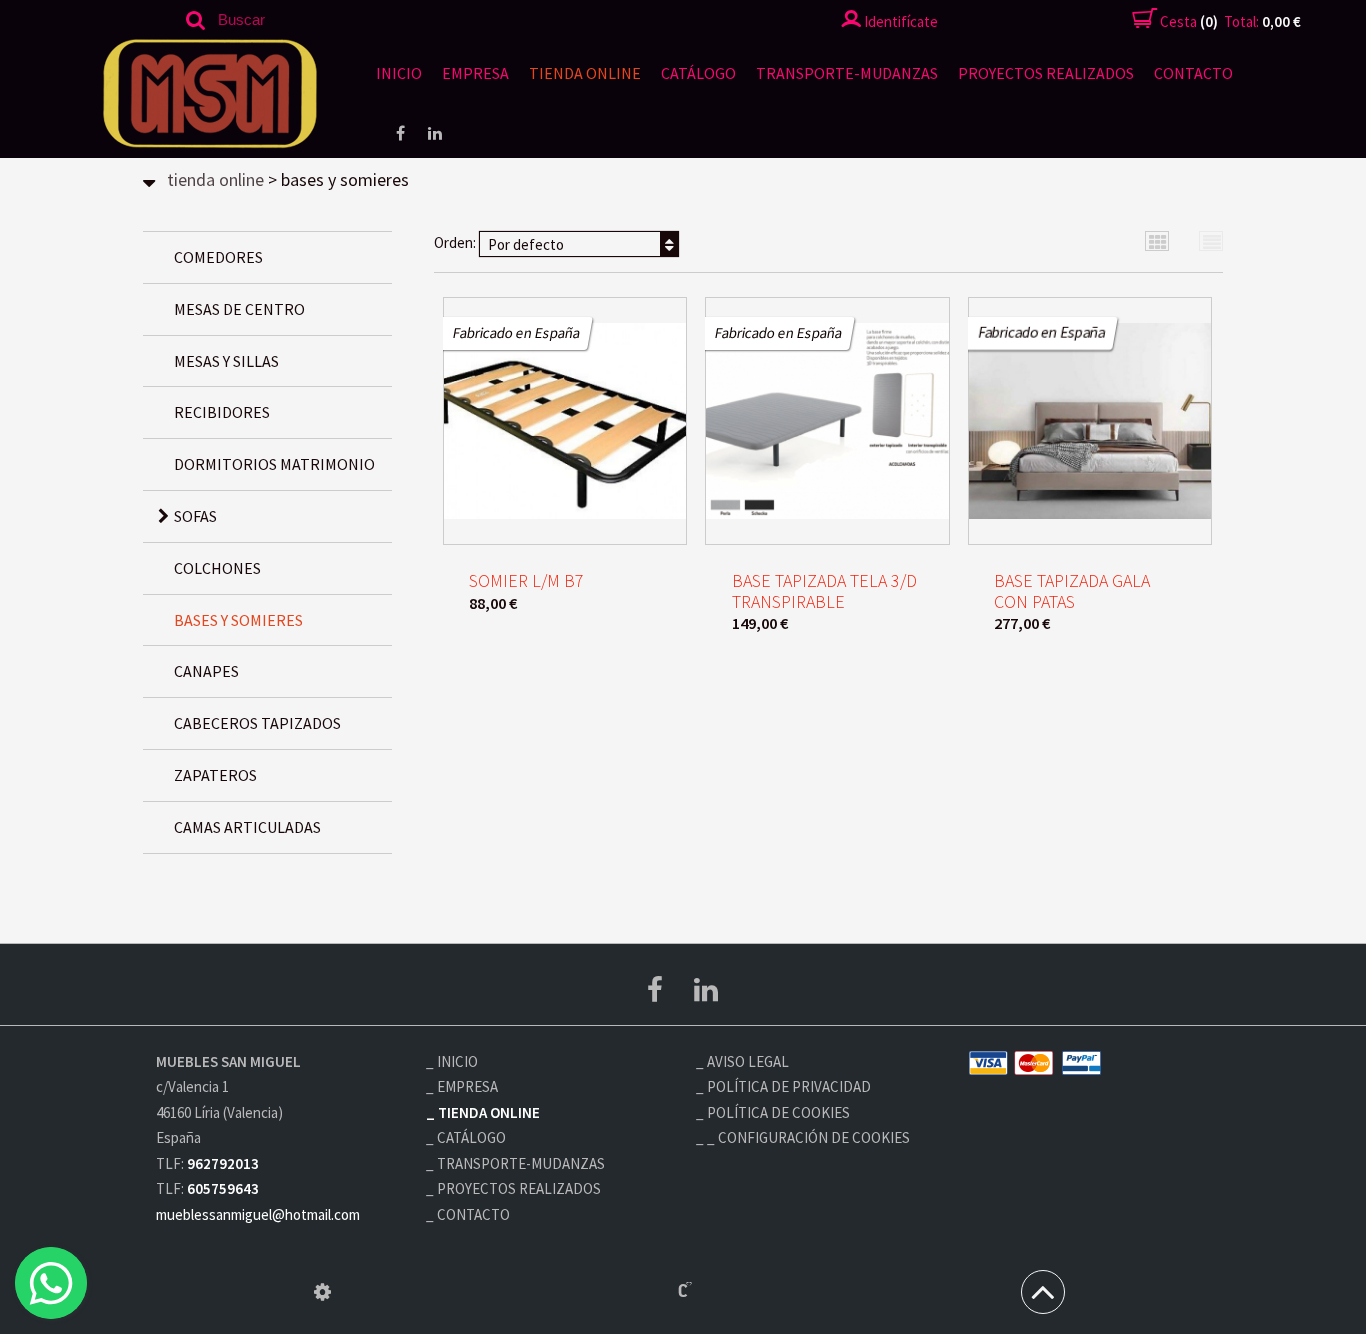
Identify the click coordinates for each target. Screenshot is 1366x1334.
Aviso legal (748, 1061)
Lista (1211, 241)
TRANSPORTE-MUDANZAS (847, 73)
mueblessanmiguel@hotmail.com (258, 1214)
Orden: (499, 243)
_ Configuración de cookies (808, 1137)
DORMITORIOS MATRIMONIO (274, 464)
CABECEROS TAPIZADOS (257, 723)
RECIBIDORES (222, 412)
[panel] (322, 1292)
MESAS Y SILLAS (226, 361)
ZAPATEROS (215, 775)
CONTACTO (1193, 73)
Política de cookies (778, 1112)
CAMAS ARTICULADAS (247, 827)
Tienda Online (585, 73)
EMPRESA (475, 73)
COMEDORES (218, 257)
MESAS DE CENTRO (239, 309)
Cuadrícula (1157, 241)
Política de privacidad (789, 1086)
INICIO (399, 73)
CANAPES (206, 671)
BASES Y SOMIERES (238, 620)
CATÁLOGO (698, 73)
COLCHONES (217, 568)
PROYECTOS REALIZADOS (1046, 73)
